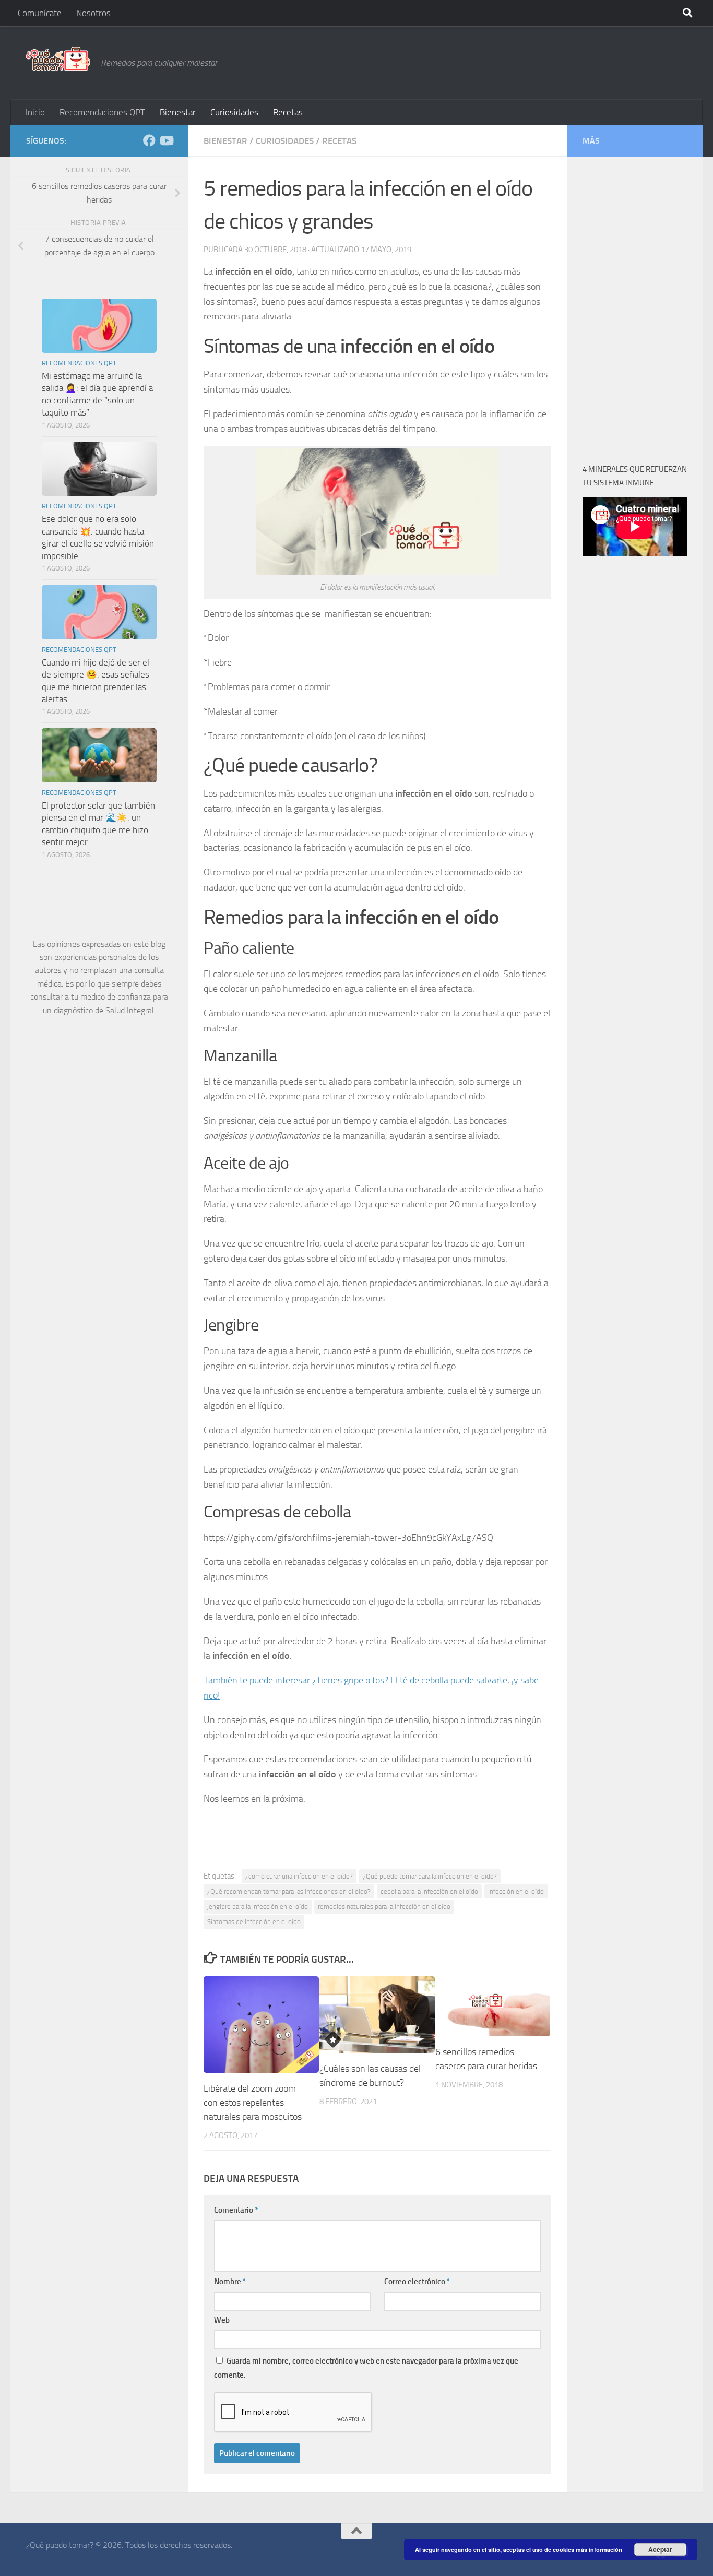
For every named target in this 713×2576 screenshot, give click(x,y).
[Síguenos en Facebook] (149, 140)
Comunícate (40, 13)
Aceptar (660, 2549)
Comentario (236, 2210)
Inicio (35, 112)
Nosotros (93, 13)
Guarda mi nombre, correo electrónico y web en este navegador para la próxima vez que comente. (366, 2368)
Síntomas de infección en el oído (254, 1922)
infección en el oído (516, 1891)
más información (599, 2550)
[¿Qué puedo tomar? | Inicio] (58, 59)
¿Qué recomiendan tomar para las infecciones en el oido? (289, 1891)
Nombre (230, 2282)
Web (222, 2320)
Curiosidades (234, 112)
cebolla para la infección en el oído (429, 1891)
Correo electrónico (417, 2282)
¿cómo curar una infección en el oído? (299, 1876)
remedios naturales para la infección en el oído (384, 1907)
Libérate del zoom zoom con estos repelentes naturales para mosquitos (253, 2103)
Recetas (288, 112)
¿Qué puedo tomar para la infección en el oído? (430, 1876)
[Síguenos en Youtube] (166, 140)
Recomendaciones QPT (102, 112)
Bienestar (178, 112)
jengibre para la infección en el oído (258, 1907)
